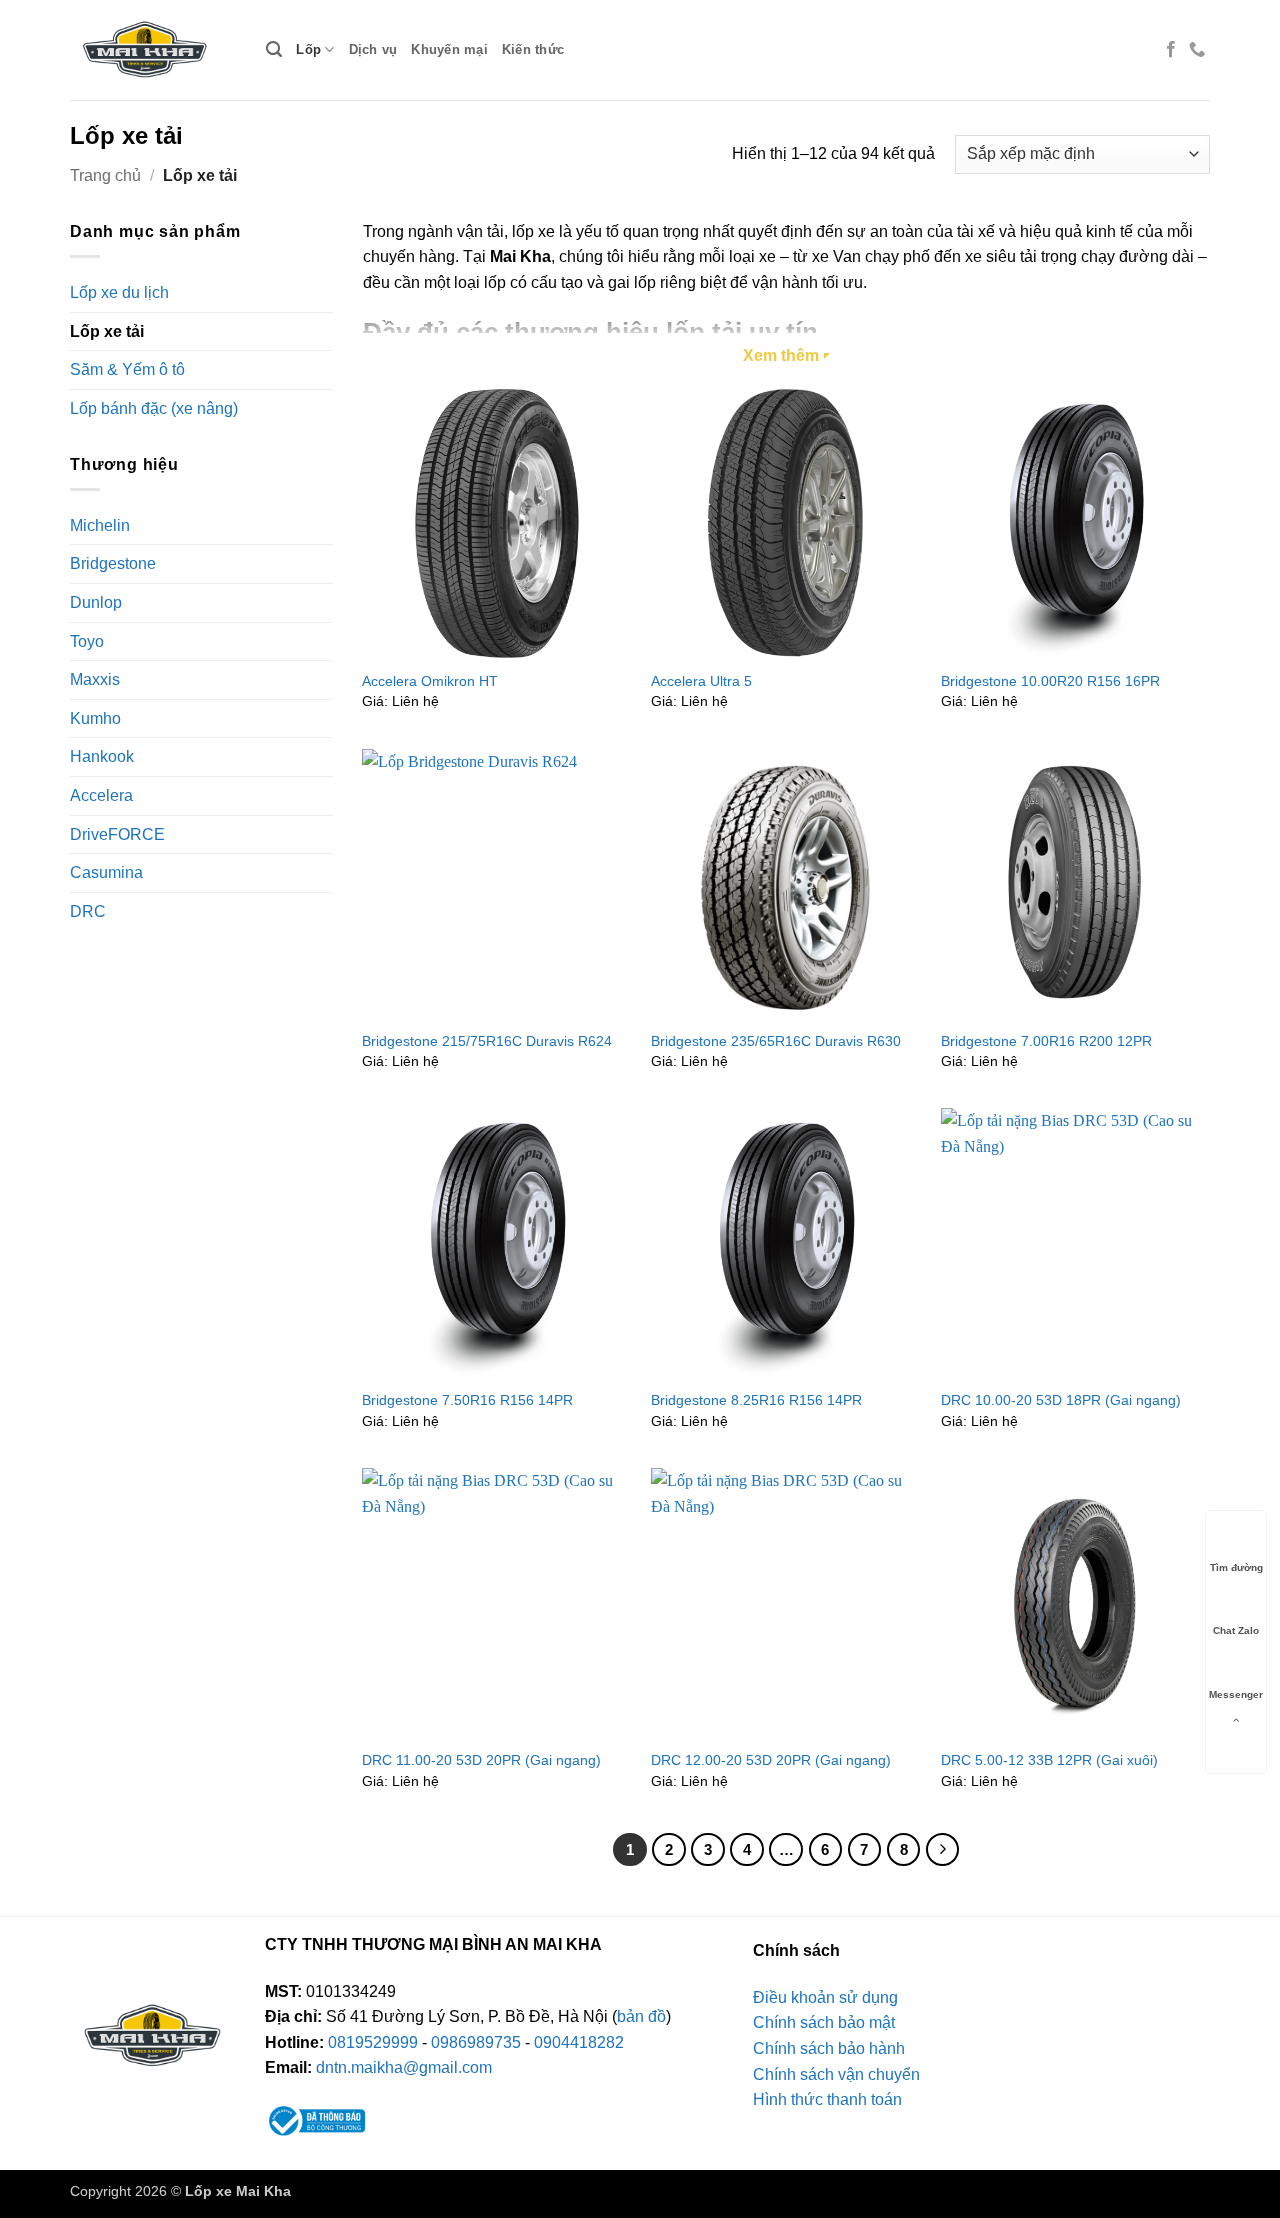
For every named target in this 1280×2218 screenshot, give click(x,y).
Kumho (95, 717)
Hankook (102, 756)
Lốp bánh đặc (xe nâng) (154, 408)
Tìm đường (1236, 1567)
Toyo (87, 640)
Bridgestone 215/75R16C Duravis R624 (487, 1041)
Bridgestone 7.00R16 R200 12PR (1046, 1041)
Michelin (100, 524)
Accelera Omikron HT (430, 681)
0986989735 (476, 2042)
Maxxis (95, 679)
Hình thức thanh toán (827, 2099)
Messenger (1236, 1694)
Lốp (308, 49)
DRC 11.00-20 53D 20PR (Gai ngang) (481, 1760)
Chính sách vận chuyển (836, 2074)
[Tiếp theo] (943, 1850)
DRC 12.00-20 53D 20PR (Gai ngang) (771, 1760)
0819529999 (373, 2042)
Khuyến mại (449, 49)
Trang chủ (105, 175)
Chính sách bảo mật (824, 2022)
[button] (274, 49)
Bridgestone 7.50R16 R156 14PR (467, 1400)
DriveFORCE (117, 833)
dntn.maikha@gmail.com (404, 2067)
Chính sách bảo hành (829, 2048)
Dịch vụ (373, 49)
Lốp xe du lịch (119, 292)
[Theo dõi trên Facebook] (1171, 50)
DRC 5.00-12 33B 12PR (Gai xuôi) (1049, 1760)
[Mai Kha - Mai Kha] (153, 50)
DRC (88, 910)
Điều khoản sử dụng (825, 1997)
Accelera (101, 795)
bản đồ (641, 2016)
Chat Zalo (1236, 1631)
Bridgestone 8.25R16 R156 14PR (756, 1400)
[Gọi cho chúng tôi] (1197, 50)
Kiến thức (533, 49)
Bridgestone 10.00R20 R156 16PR (1050, 681)
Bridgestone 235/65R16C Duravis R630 (776, 1041)
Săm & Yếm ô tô (127, 369)
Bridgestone (113, 563)
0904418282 (579, 2042)
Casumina (106, 872)
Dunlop (96, 602)
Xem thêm (781, 355)
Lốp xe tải (107, 331)
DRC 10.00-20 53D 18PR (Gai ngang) (1061, 1400)
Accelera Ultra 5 (701, 681)
